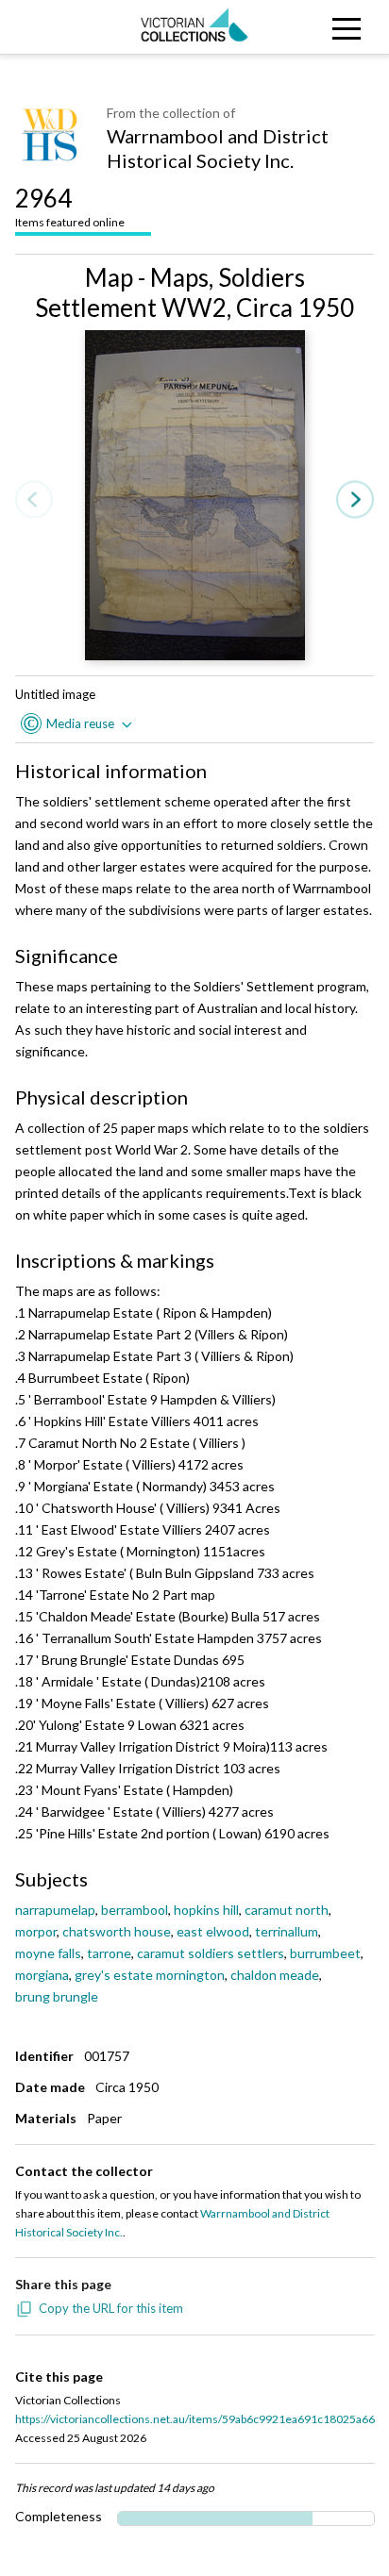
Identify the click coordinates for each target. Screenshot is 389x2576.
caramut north (287, 1910)
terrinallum (287, 1931)
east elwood (213, 1931)
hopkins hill (206, 1910)
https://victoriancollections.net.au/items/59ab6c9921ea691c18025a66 (195, 2419)
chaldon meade (275, 1975)
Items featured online (70, 206)
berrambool (135, 1910)
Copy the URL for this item (111, 2308)
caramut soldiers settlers (211, 1953)
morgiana (42, 1975)
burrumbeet (325, 1953)
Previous (34, 500)
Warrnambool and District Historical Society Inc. (218, 148)
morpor (36, 1931)
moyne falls (48, 1953)
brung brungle (57, 1996)
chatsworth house (117, 1931)
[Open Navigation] (340, 27)
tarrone (109, 1953)
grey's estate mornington (150, 1975)
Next (355, 500)
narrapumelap (55, 1910)
